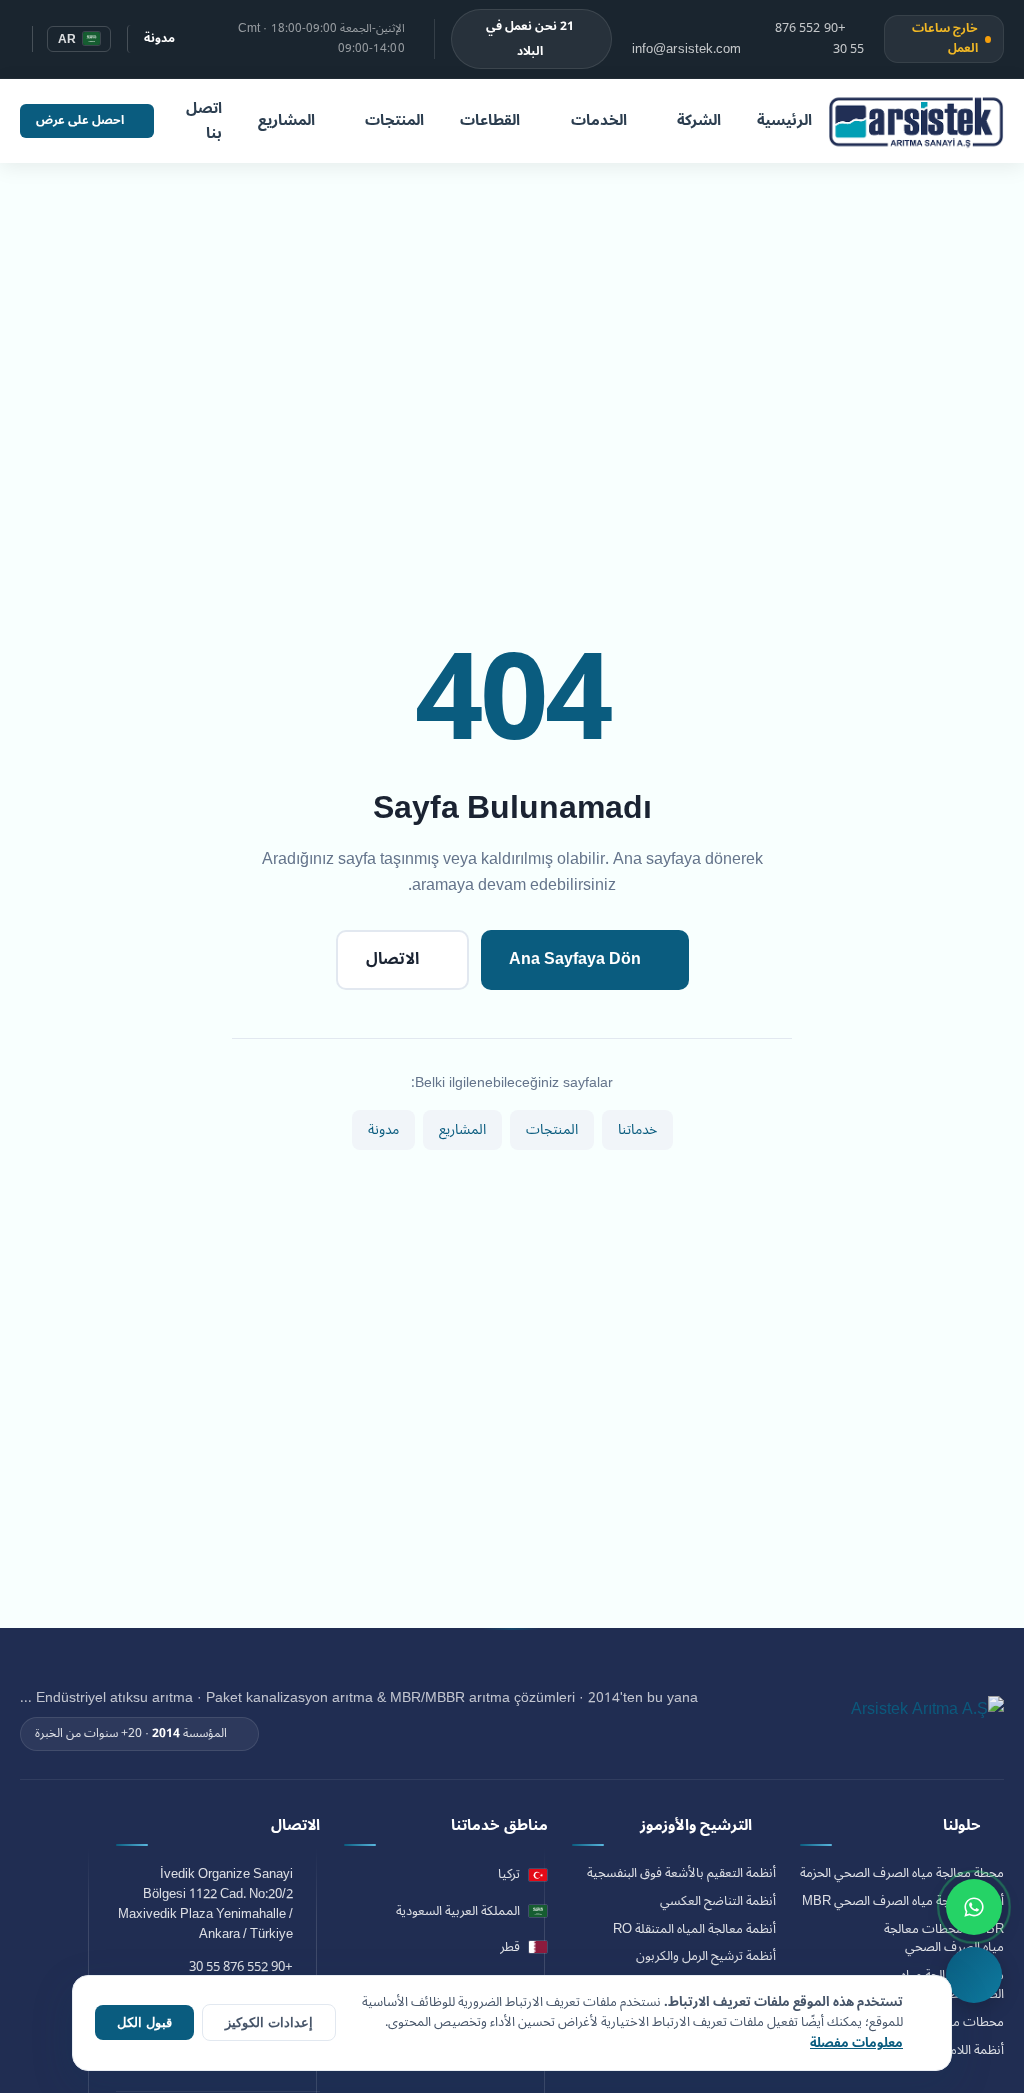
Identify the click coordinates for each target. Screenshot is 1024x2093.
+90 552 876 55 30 (819, 39)
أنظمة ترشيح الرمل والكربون (706, 1956)
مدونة (159, 38)
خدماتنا (637, 1129)
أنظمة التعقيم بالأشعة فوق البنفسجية (681, 1873)
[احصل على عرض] (974, 1975)
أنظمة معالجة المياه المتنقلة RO (694, 1929)
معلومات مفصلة (856, 2043)
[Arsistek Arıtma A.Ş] (927, 1720)
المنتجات (394, 120)
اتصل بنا (204, 121)
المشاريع (286, 120)
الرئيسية (784, 120)
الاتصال (392, 959)
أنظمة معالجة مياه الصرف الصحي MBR (903, 1901)
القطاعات (490, 120)
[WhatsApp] (974, 1907)
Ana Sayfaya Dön (575, 959)
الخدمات (599, 120)
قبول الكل (144, 2022)
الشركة (699, 120)
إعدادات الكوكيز (269, 2022)
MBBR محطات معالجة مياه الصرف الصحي (944, 1939)
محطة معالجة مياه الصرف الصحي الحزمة (902, 1873)
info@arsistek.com (687, 48)
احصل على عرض (80, 120)
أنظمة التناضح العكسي (718, 1901)
